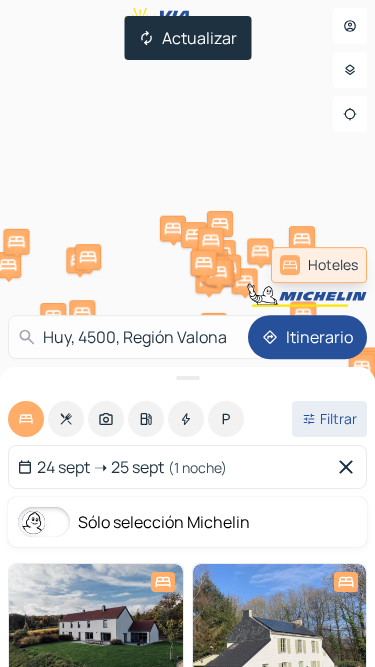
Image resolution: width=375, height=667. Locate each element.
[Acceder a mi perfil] (350, 26)
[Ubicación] (350, 114)
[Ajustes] (350, 70)
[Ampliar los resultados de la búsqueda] (187, 378)
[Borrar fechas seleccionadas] (350, 467)
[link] (319, 265)
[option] (26, 419)
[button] (302, 239)
